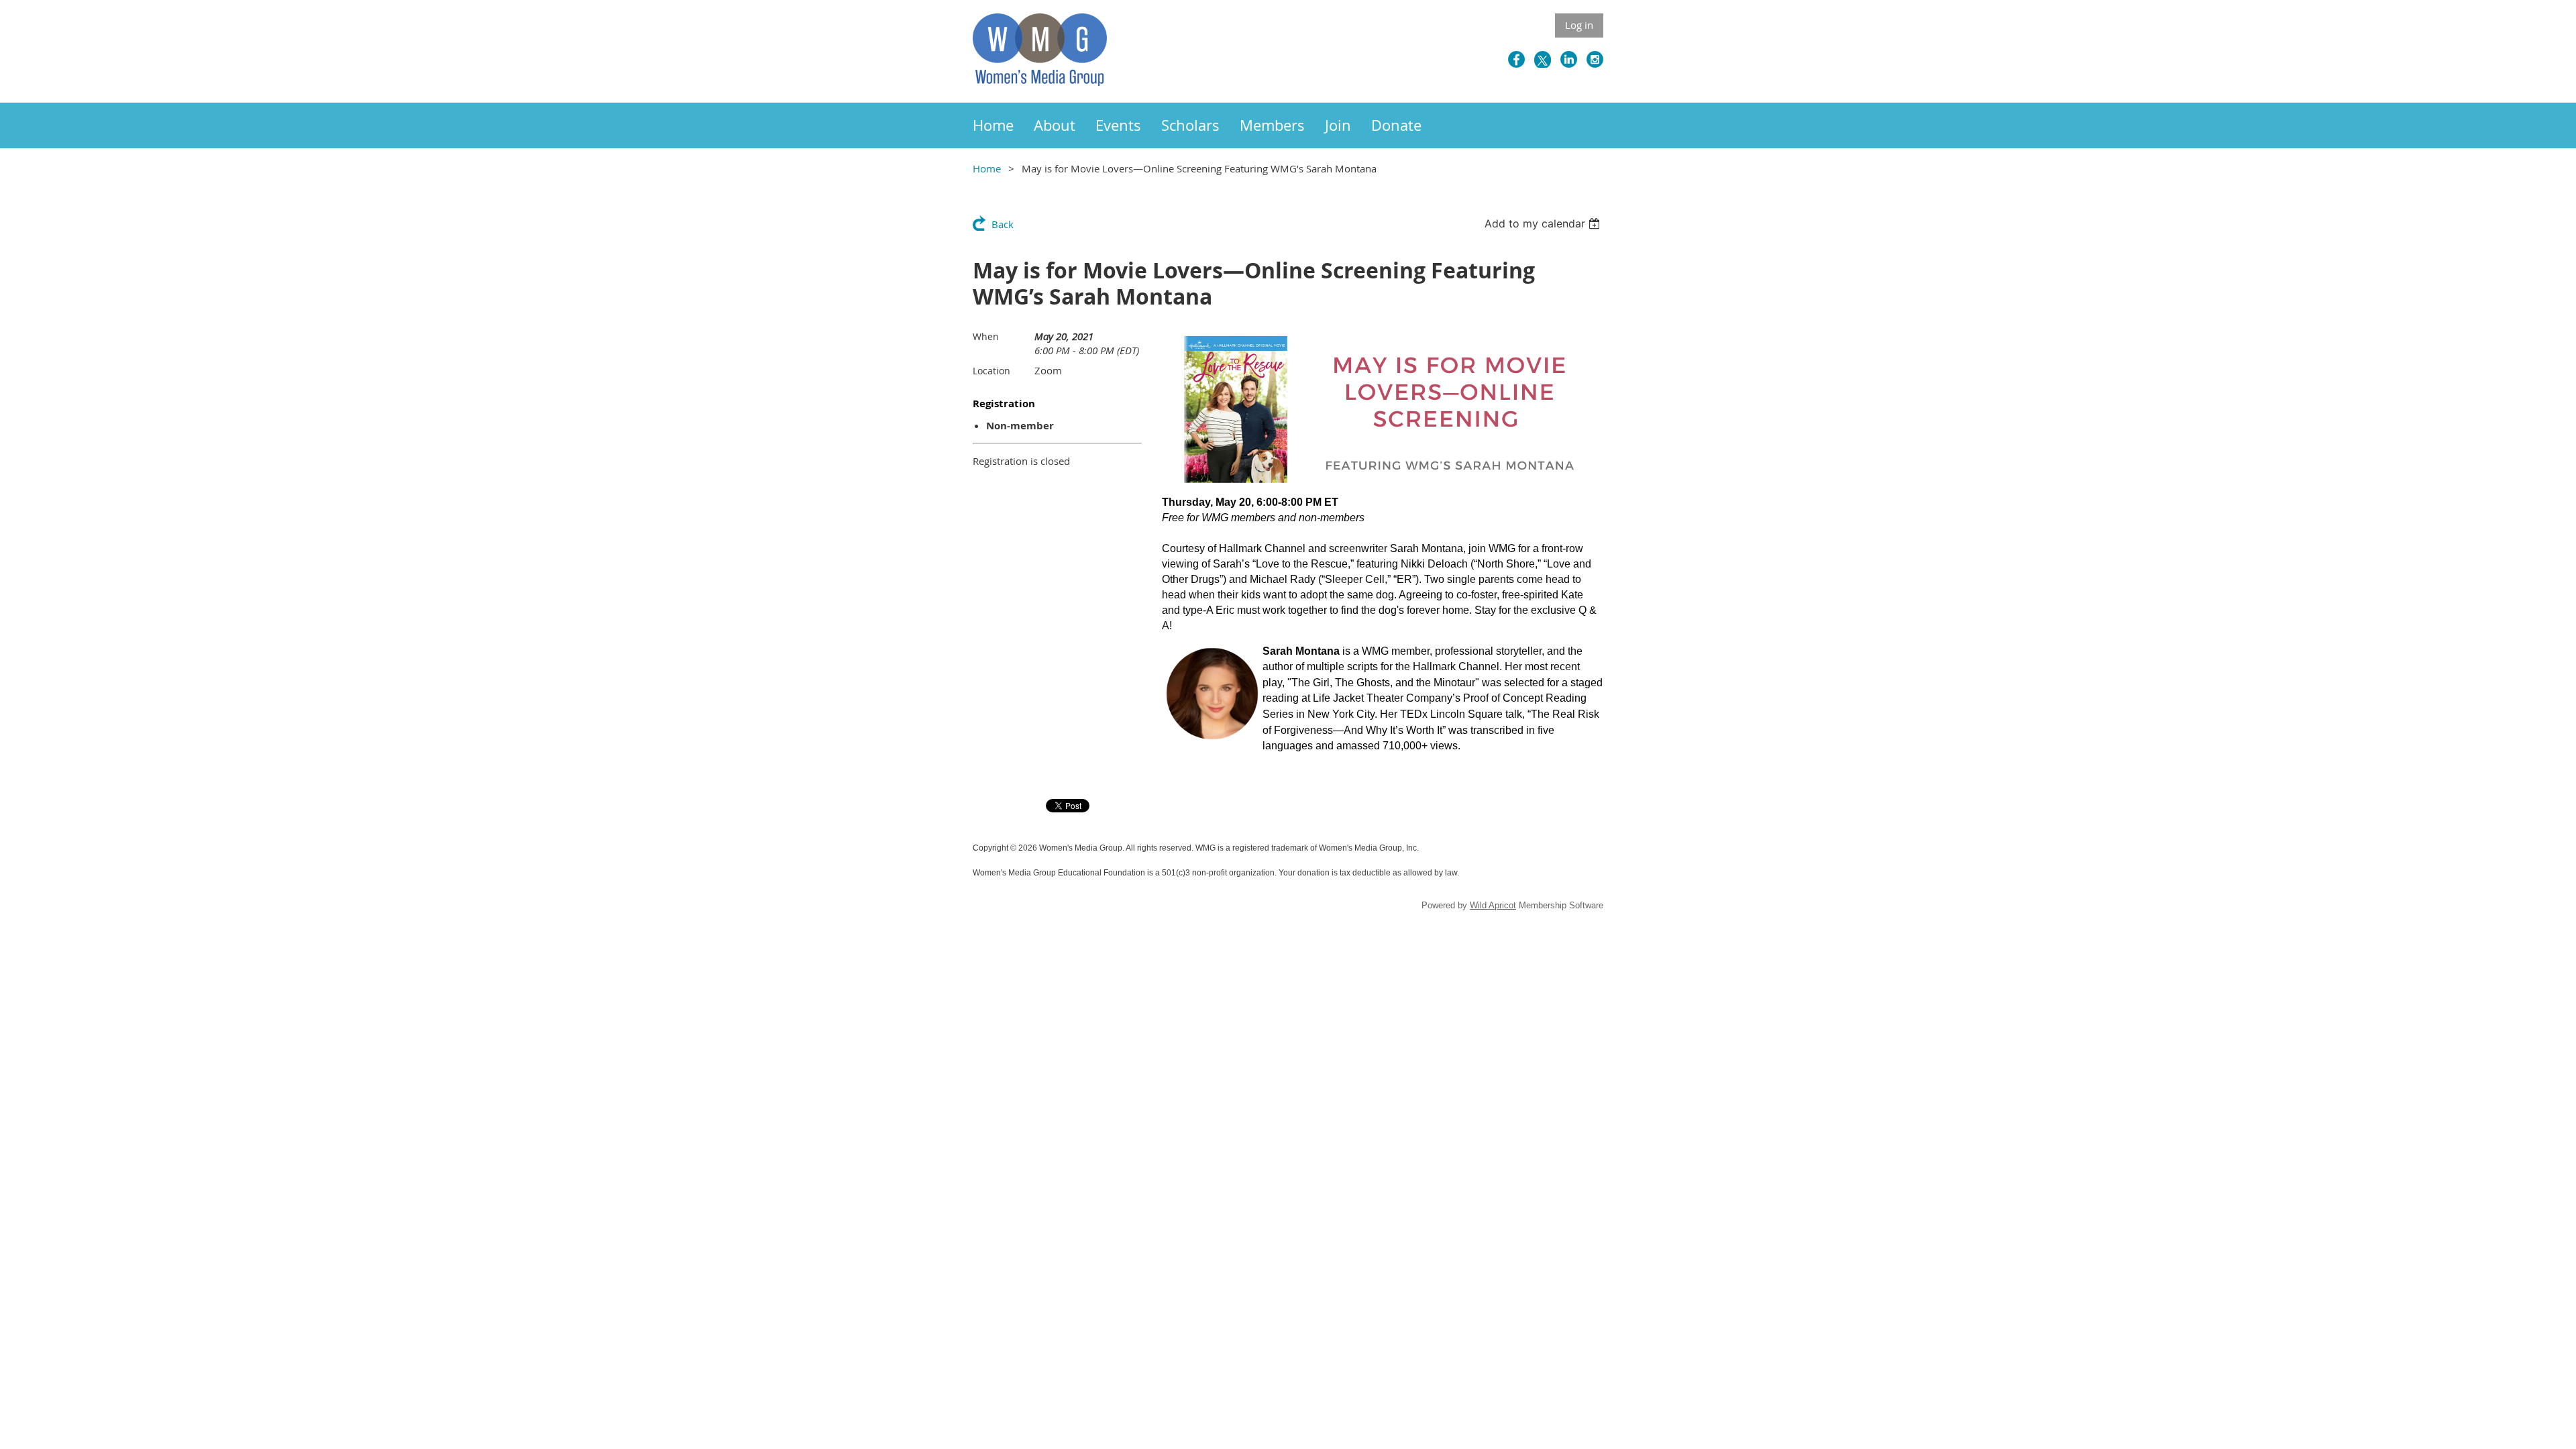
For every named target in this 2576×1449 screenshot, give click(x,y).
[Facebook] (1516, 59)
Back (1003, 224)
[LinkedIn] (1569, 59)
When (986, 336)
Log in (1579, 25)
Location (991, 371)
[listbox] (1544, 223)
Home (987, 168)
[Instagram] (1595, 59)
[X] (1543, 59)
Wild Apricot (1493, 905)
